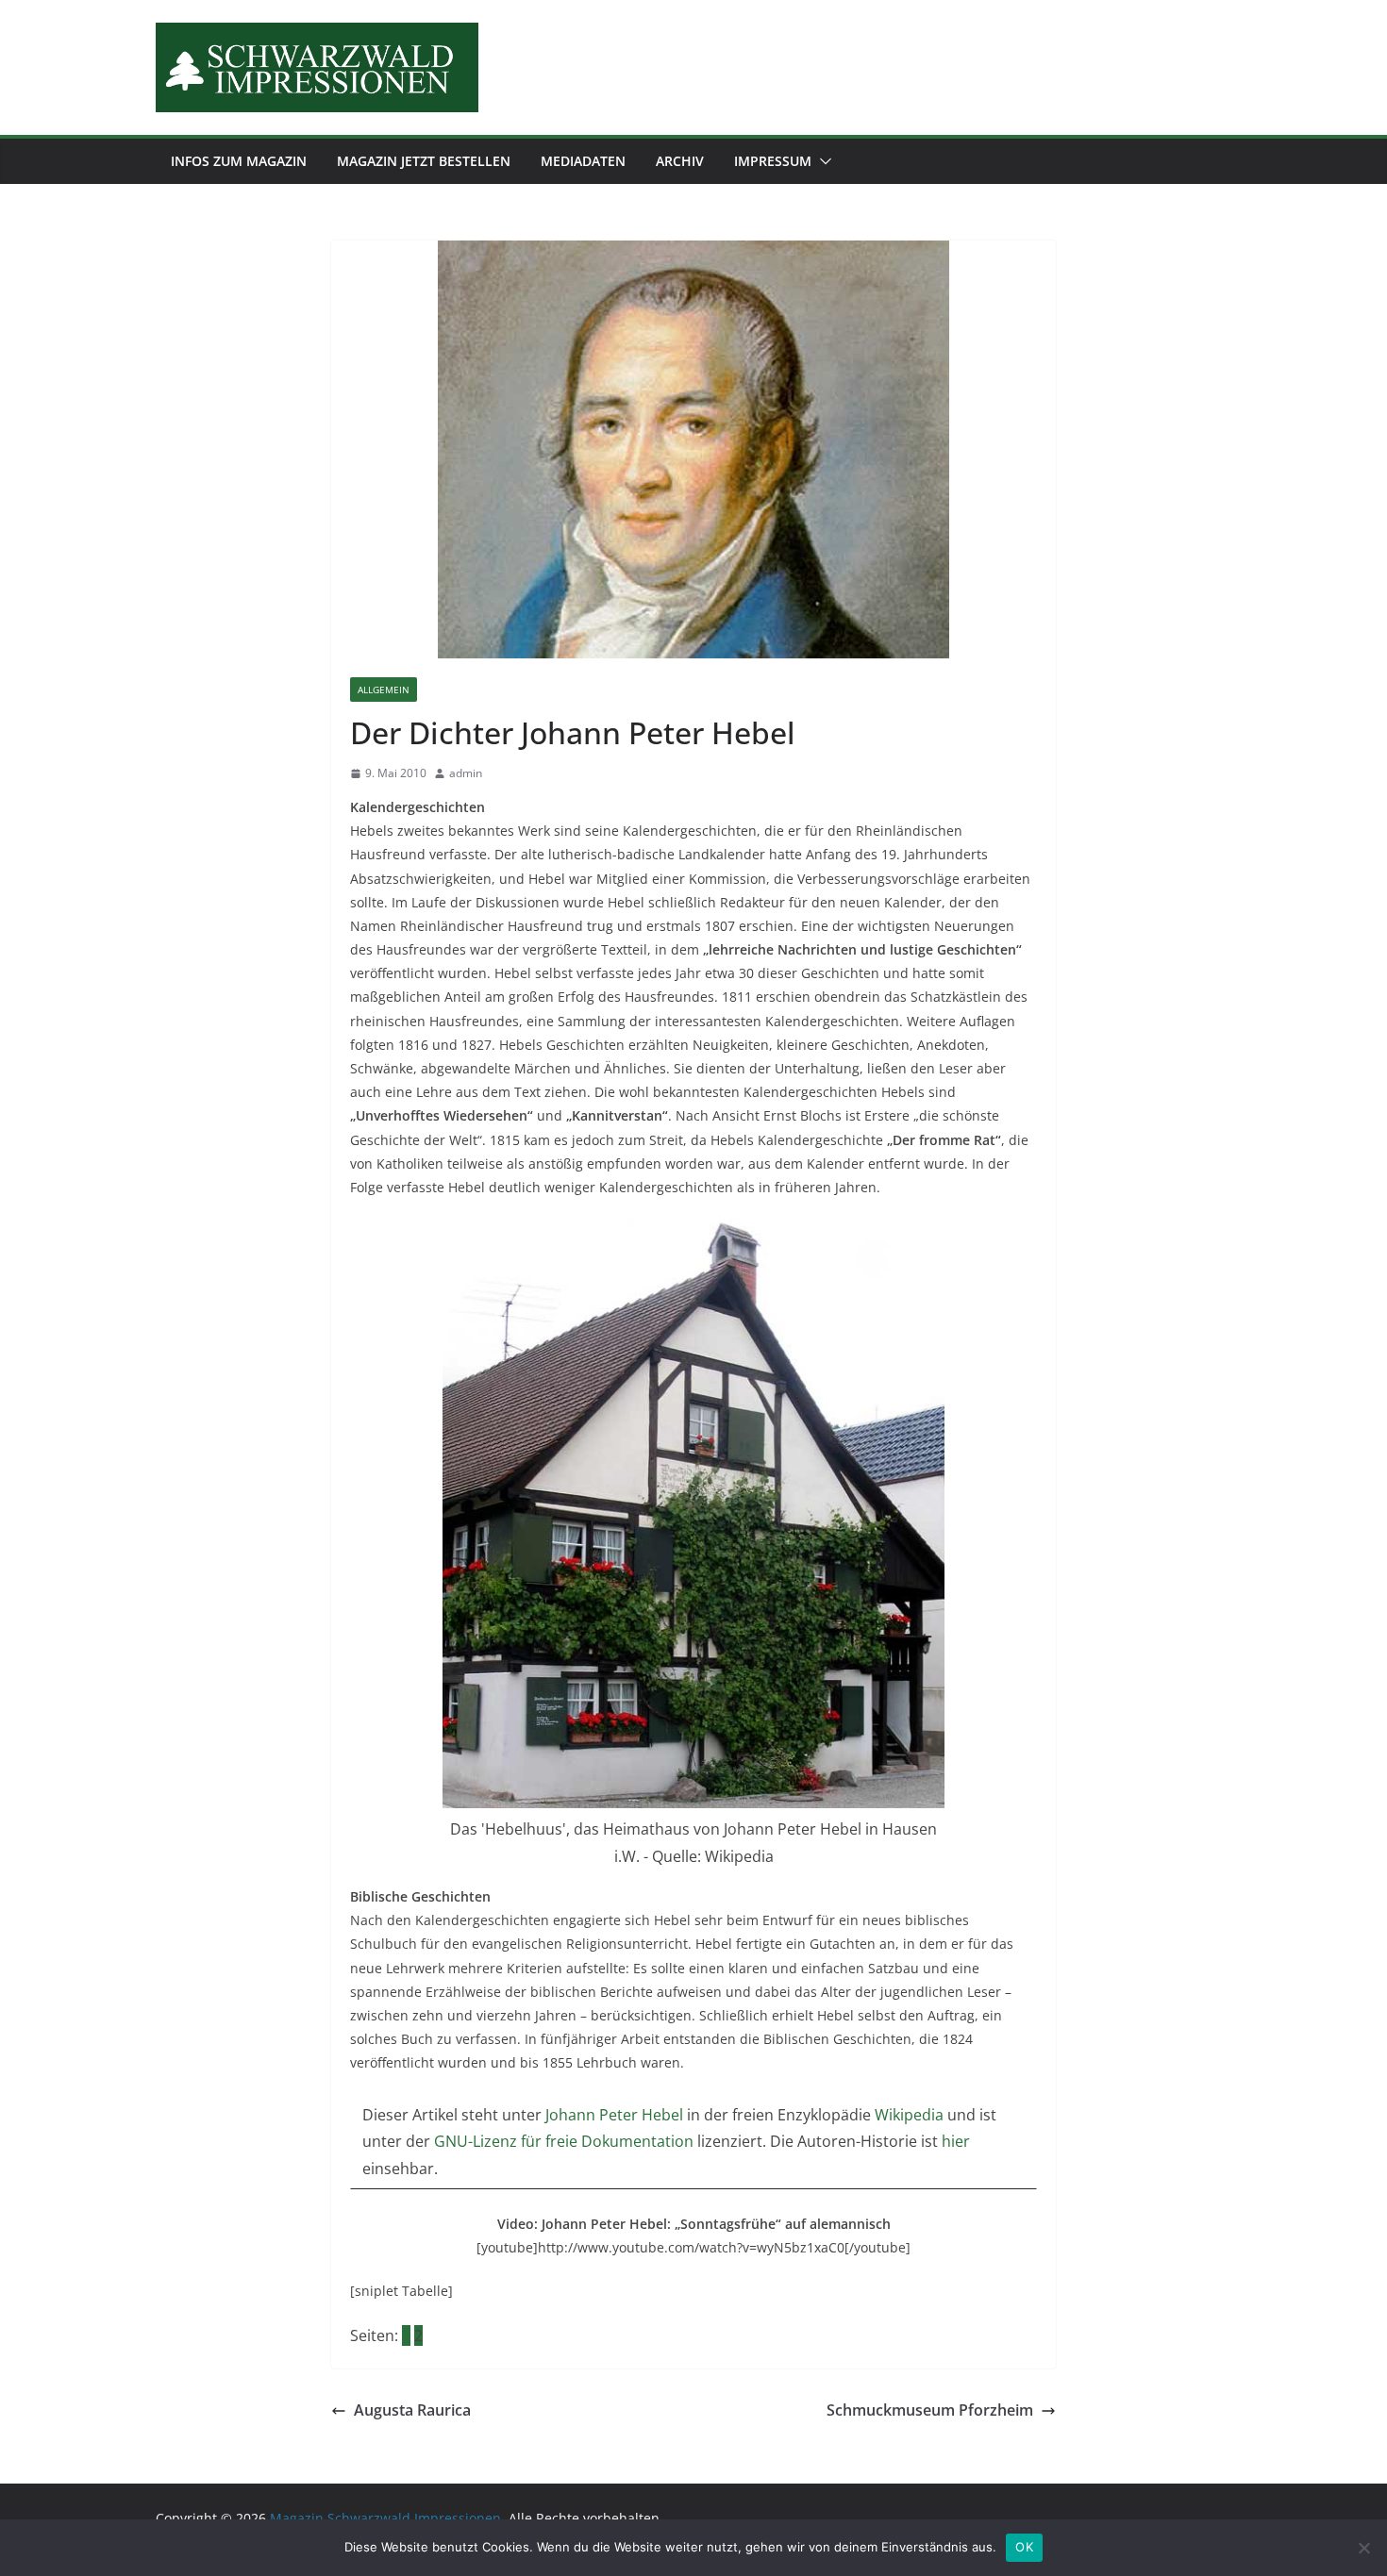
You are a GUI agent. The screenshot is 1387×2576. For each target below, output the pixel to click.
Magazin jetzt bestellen (424, 161)
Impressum (773, 161)
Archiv (680, 161)
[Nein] (1363, 2548)
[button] (822, 161)
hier (956, 2141)
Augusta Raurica (412, 2410)
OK (1024, 2547)
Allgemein (384, 690)
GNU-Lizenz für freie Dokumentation (564, 2141)
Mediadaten (583, 161)
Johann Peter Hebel (616, 2115)
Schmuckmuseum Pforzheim (930, 2410)
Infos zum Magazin (239, 161)
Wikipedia (911, 2115)
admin (466, 773)
